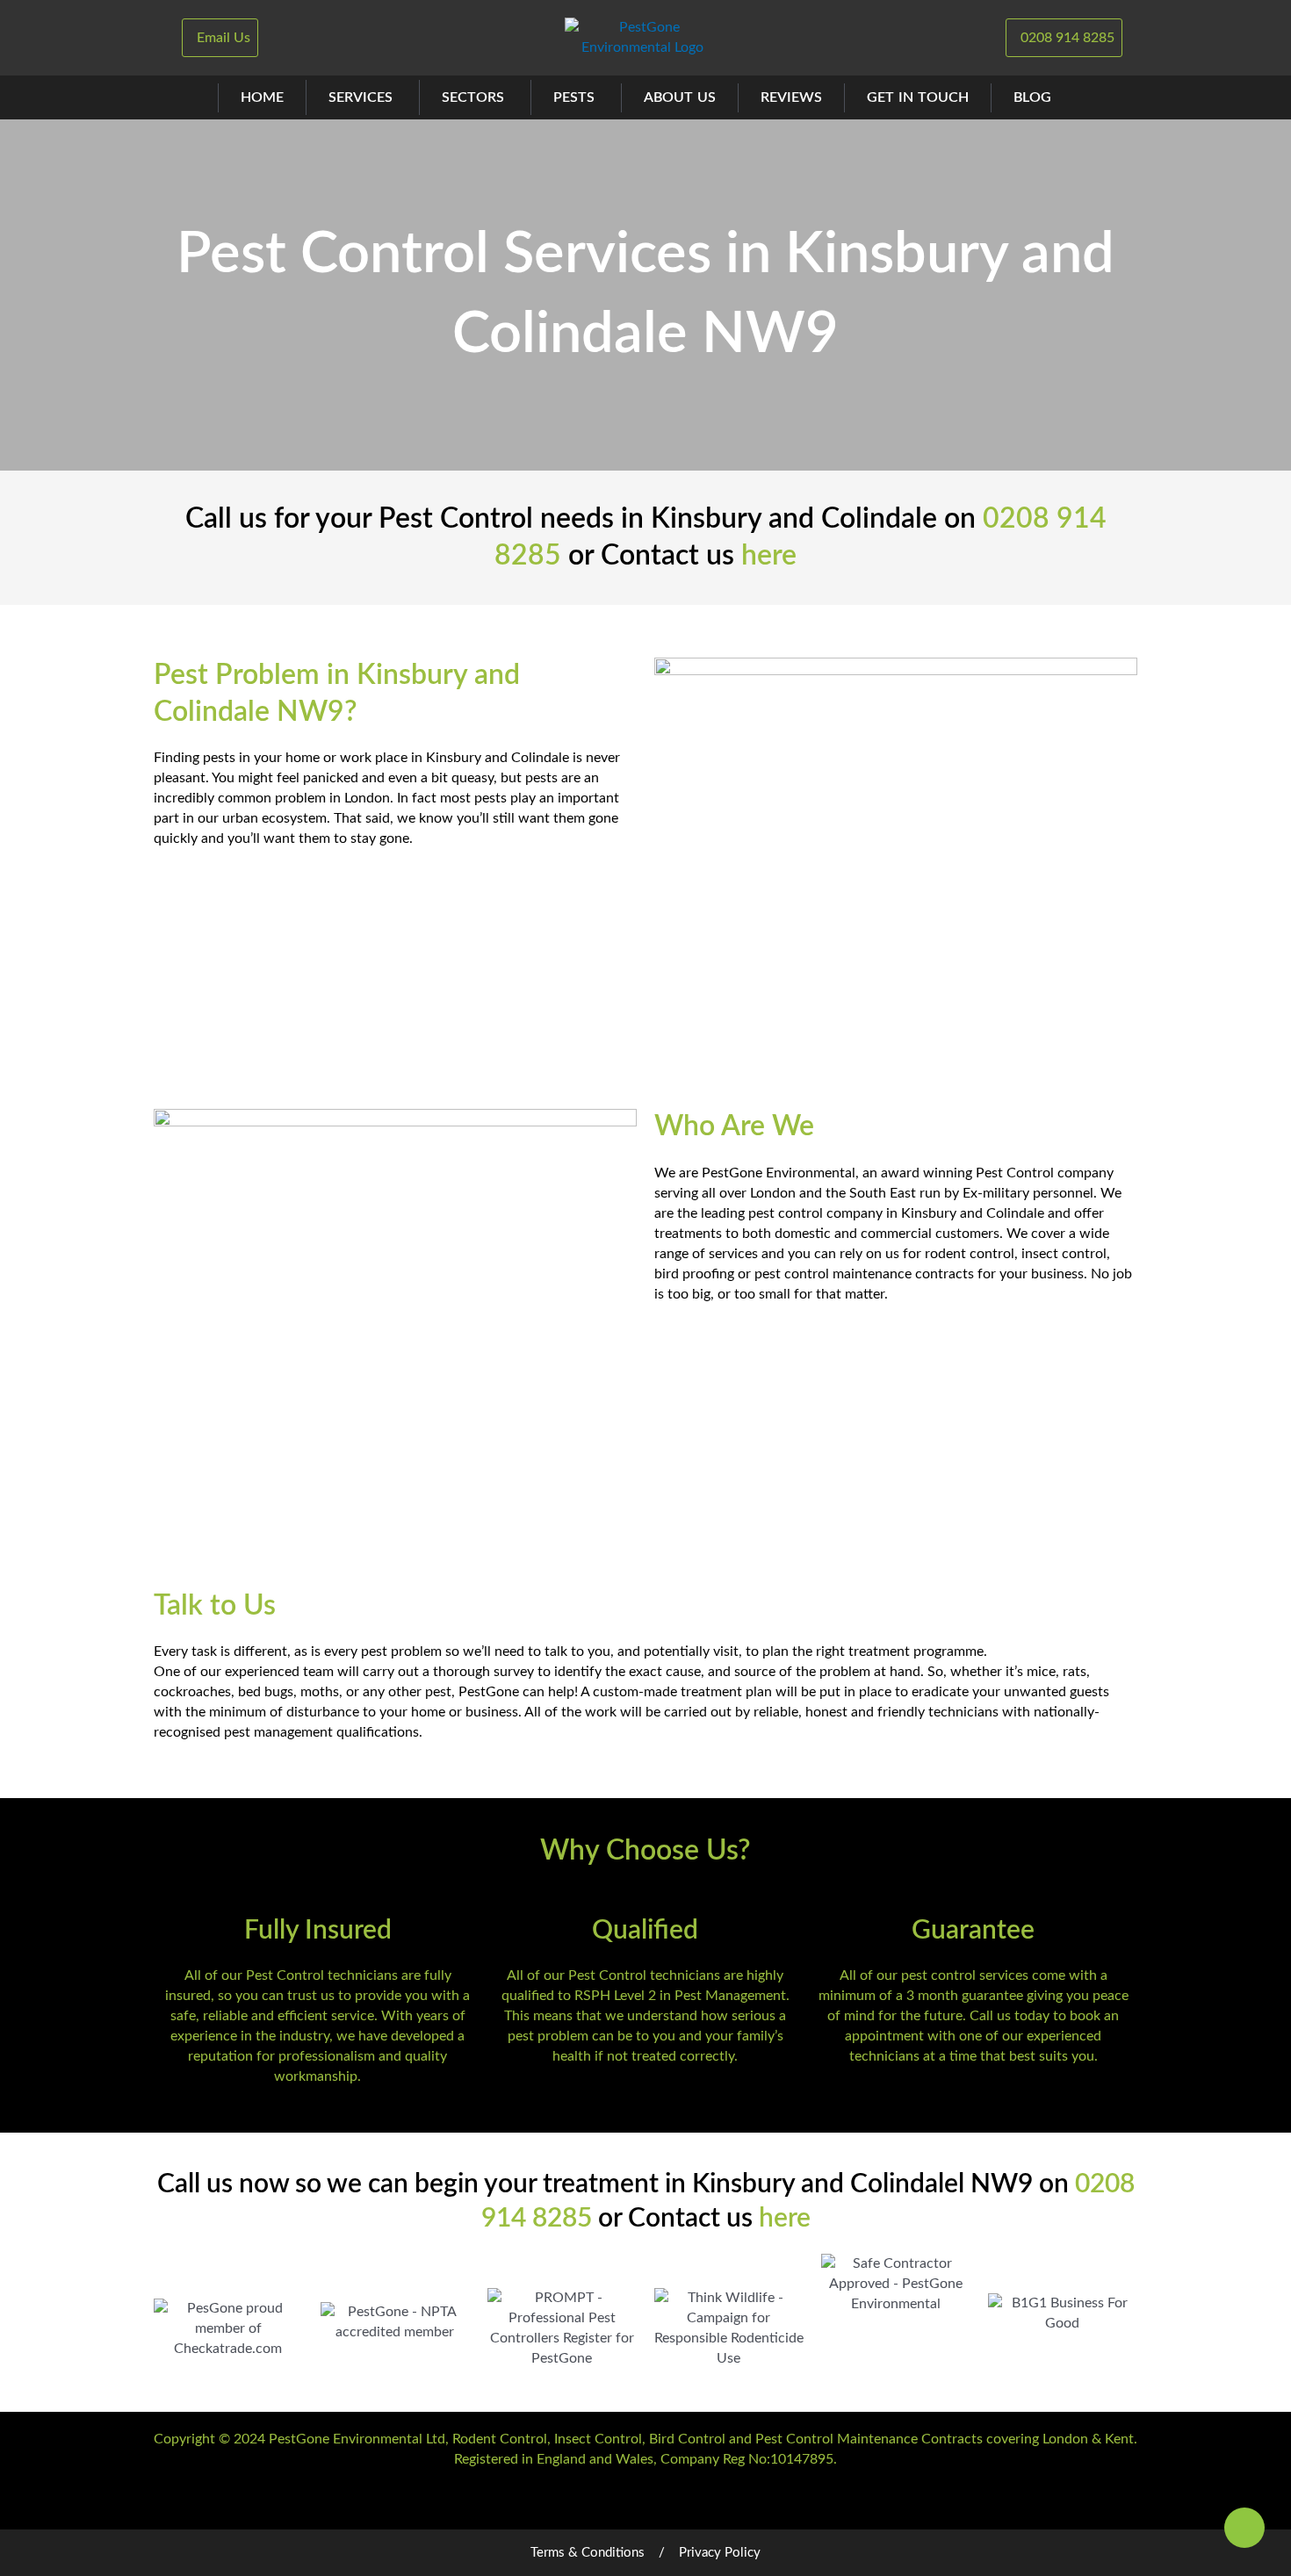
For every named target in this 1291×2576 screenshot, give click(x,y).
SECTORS (473, 97)
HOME (262, 97)
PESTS (574, 97)
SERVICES (361, 97)
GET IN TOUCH (918, 97)
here (769, 556)
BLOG (1032, 97)
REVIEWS (791, 97)
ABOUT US (680, 97)
